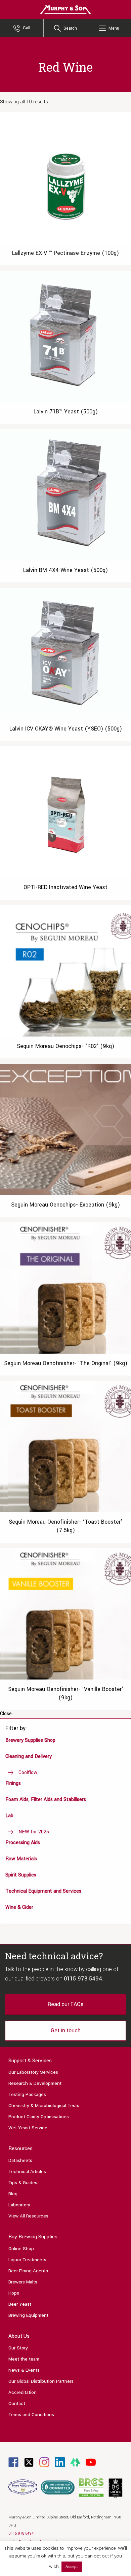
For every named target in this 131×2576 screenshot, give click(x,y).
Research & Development (35, 2083)
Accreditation (23, 2392)
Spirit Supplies (21, 1875)
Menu (114, 28)
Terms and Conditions (31, 2415)
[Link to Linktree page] (75, 2462)
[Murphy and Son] (65, 9)
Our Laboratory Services (33, 2072)
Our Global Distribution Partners (41, 2381)
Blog (13, 2194)
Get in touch (66, 2030)
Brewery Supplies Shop (30, 1740)
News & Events (24, 2370)
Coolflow (28, 1773)
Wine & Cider (19, 1907)
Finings (13, 1783)
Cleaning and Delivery (29, 1756)
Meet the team (24, 2359)
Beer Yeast (20, 2304)
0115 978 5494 (83, 1979)
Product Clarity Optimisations (39, 2117)
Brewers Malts (23, 2282)
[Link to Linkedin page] (60, 2462)
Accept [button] (72, 2567)
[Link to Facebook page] (13, 2462)
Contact (17, 2403)
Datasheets (20, 2160)
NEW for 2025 (34, 1832)
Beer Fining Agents (28, 2271)
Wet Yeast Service (28, 2128)
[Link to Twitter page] (29, 2462)
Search (70, 28)
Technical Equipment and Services (43, 1891)
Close (6, 1714)
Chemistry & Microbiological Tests (44, 2106)
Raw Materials (21, 1859)
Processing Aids (23, 1843)
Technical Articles (27, 2172)
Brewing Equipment (28, 2315)
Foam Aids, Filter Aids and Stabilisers (46, 1800)
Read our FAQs (65, 2004)
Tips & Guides (23, 2183)
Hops (14, 2293)
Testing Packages (27, 2094)
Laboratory (19, 2205)
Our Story (18, 2348)
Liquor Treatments (27, 2260)
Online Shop (21, 2249)
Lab (9, 1816)
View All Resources (28, 2216)
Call (27, 28)
